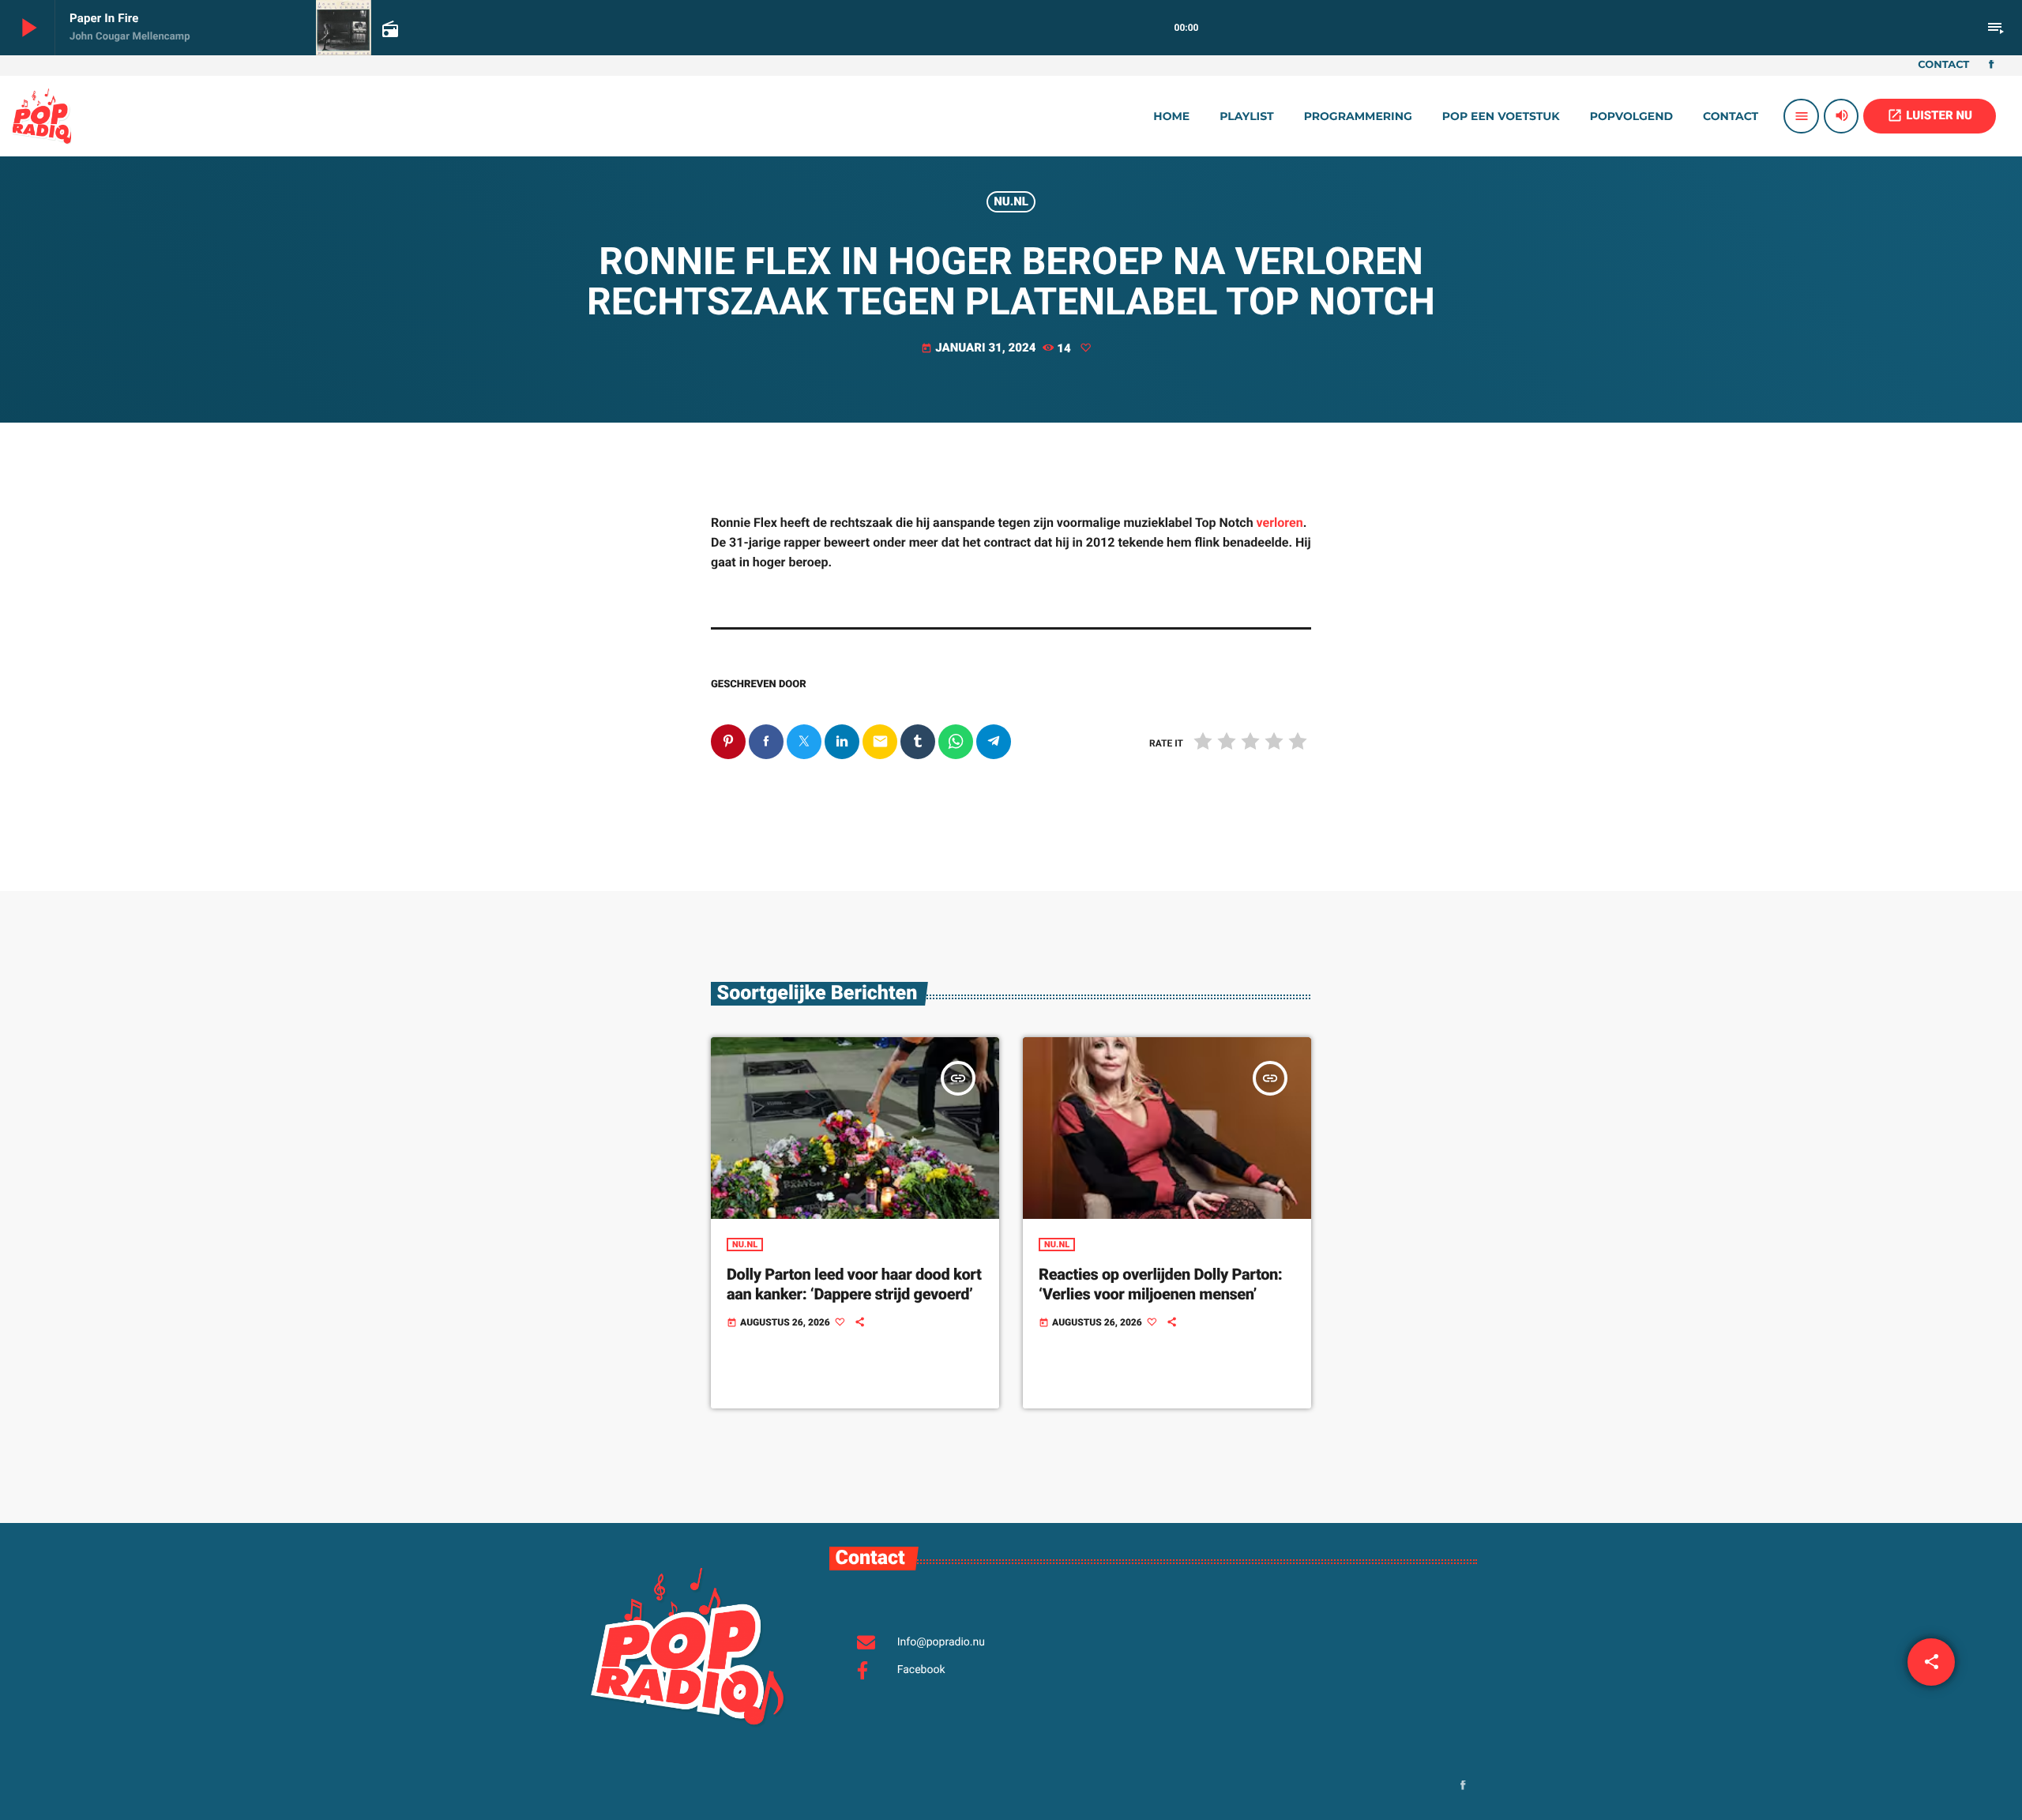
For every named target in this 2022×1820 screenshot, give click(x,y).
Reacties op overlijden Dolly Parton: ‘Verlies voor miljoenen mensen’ (1160, 1284)
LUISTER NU (1930, 115)
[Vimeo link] (42, 116)
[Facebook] (1991, 66)
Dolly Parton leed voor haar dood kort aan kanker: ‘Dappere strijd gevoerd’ (854, 1284)
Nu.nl (1011, 201)
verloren (1280, 523)
